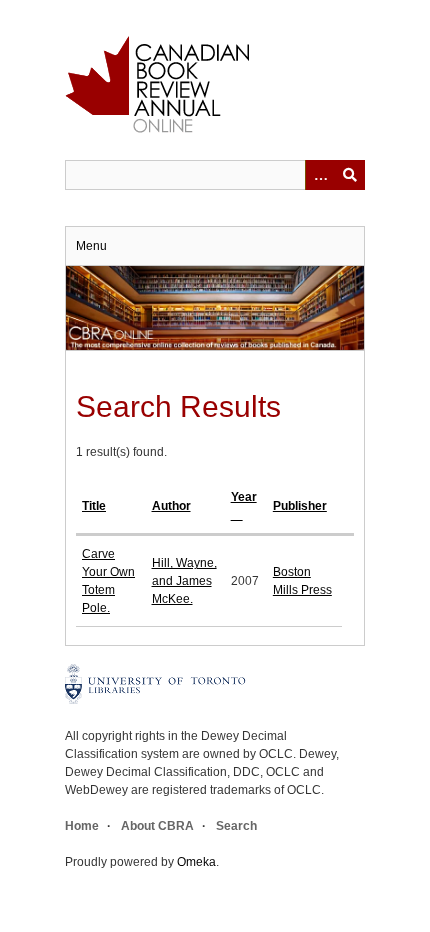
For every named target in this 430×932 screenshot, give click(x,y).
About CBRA (157, 826)
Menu (91, 246)
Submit (350, 175)
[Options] (320, 175)
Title (94, 506)
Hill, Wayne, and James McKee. (184, 581)
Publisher (300, 506)
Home (82, 826)
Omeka (196, 862)
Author (171, 506)
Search (236, 826)
